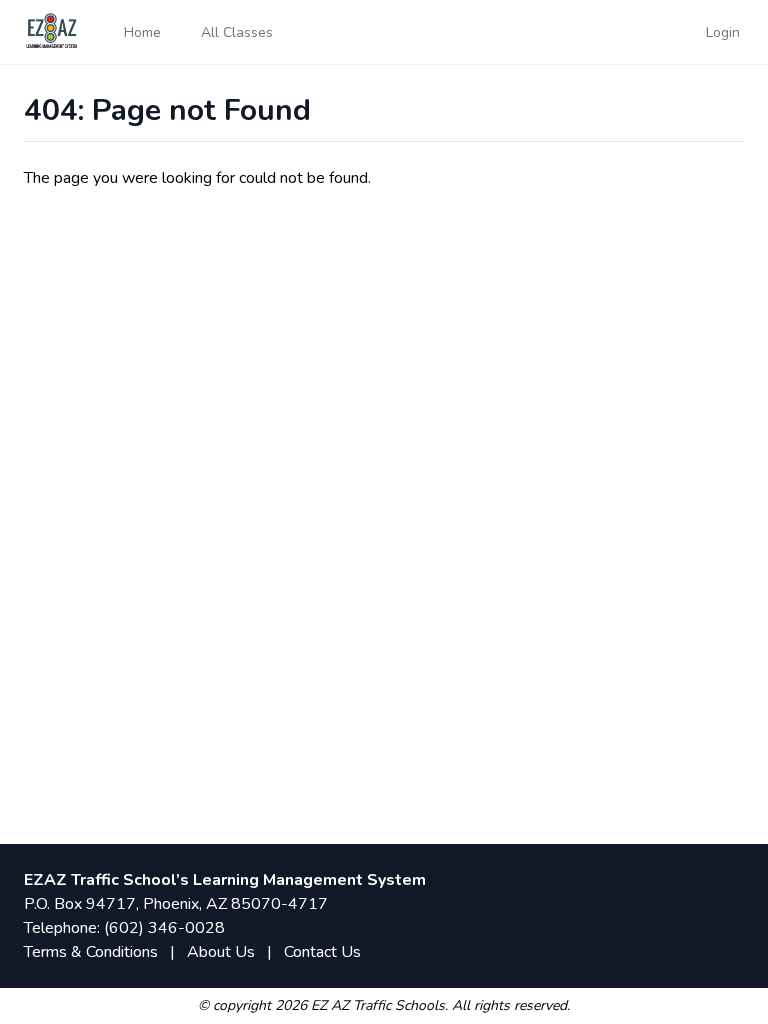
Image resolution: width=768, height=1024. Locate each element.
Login (723, 32)
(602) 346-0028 (164, 928)
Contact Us (322, 952)
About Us (221, 952)
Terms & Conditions (91, 952)
